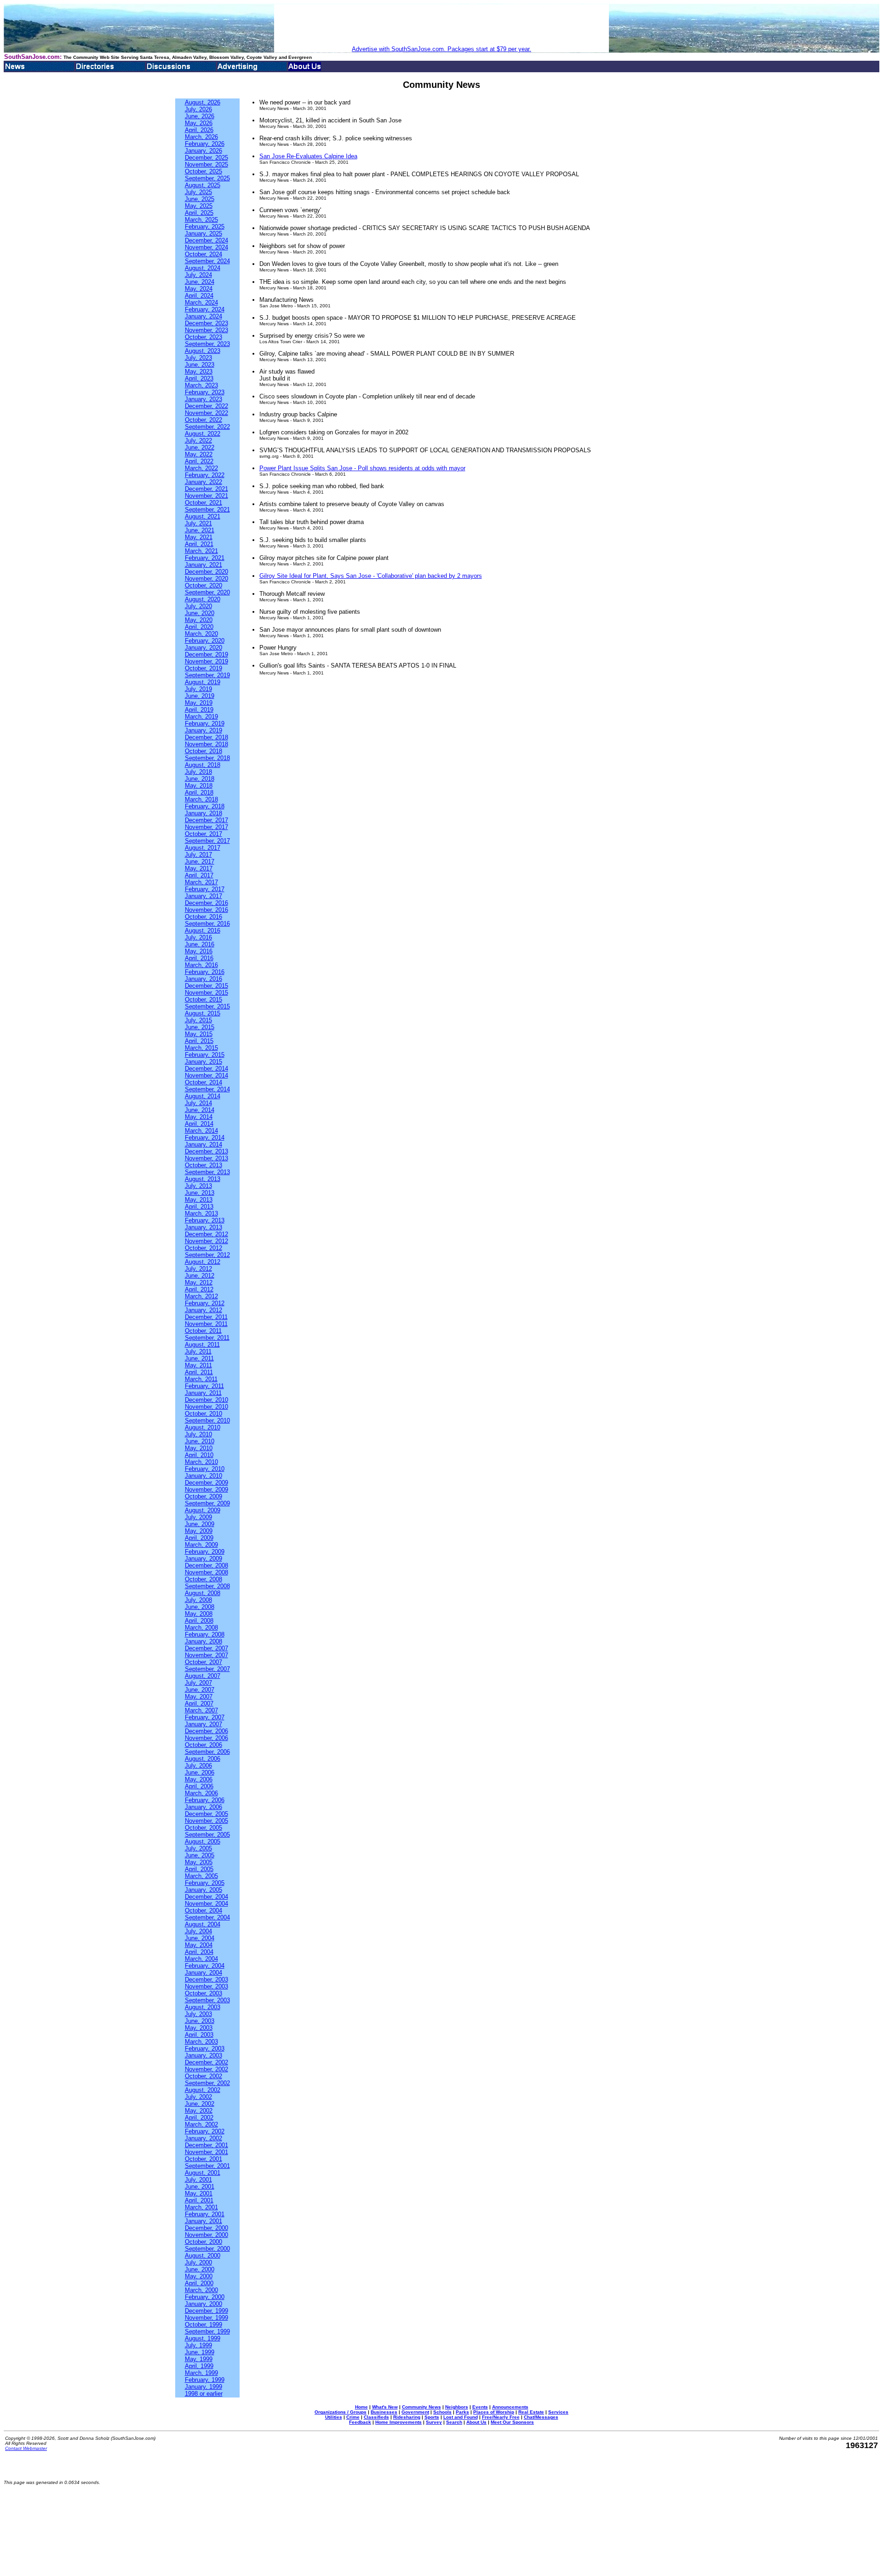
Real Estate (531, 2412)
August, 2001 (203, 2173)
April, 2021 (199, 544)
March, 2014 (201, 1131)
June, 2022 (200, 447)
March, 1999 (201, 2373)
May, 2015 (199, 1034)
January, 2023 (204, 399)
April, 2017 (199, 875)
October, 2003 (204, 1993)
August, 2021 (203, 516)
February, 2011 (204, 1386)
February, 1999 (205, 2380)
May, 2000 (199, 2276)
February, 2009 (205, 1552)
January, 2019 (204, 730)
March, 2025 (201, 220)
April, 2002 (199, 2118)
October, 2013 (204, 1165)
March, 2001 (201, 2207)
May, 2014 (199, 1117)
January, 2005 (204, 1890)
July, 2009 (198, 1517)
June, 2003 (200, 2021)
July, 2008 (198, 1600)
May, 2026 (199, 123)
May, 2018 (199, 786)
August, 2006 (203, 1759)
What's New (385, 2407)
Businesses (384, 2412)
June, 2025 (200, 199)
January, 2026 (204, 151)
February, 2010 (205, 1469)
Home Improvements (398, 2422)
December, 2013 (206, 1151)
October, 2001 (204, 2159)
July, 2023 (198, 358)
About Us (476, 2422)
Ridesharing (407, 2417)
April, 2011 (199, 1372)
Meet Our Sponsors (512, 2422)
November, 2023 (206, 330)
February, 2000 (205, 2297)
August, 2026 (203, 102)
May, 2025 (199, 206)
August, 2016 (203, 931)
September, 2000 (207, 2249)
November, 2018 (206, 744)
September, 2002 (207, 2083)
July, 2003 (198, 2014)
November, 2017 (206, 827)
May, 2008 (199, 1614)
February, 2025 (205, 227)
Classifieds (376, 2417)
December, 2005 (206, 1814)
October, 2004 (204, 1910)
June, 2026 (200, 116)
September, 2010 (207, 1421)
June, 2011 (199, 1358)
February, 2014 (205, 1138)
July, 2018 (198, 772)
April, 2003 (199, 2035)
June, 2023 (200, 365)
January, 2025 (204, 233)
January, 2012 (204, 1310)
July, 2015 (198, 1020)
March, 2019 (201, 717)
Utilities (334, 2417)
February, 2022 (205, 475)
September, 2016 (207, 924)
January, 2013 (204, 1227)
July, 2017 (198, 855)
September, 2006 (207, 1752)
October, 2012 (204, 1248)
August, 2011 (202, 1345)
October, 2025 (204, 171)
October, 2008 (204, 1579)
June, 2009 (200, 1524)
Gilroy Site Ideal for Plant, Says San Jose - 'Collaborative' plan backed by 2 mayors (371, 576)
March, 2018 (201, 799)
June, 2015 (200, 1027)
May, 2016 (199, 951)
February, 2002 (205, 2131)
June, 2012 (200, 1276)
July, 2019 (198, 689)
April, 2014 (199, 1124)
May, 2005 (199, 1862)
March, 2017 (201, 882)
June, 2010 (200, 1441)
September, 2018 (207, 758)
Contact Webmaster (26, 2448)
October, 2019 (204, 668)
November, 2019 (206, 661)
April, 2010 (199, 1455)
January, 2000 (204, 2304)
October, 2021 (204, 503)
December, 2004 (206, 1897)
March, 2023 (201, 385)
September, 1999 (207, 2331)
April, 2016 (199, 958)
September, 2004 (207, 1917)
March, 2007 (201, 1710)
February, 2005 (205, 1883)
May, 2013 (199, 1200)
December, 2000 (206, 2228)
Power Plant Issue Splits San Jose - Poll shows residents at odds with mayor (362, 468)
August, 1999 (203, 2338)
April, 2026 (199, 130)
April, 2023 (199, 378)
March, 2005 (201, 1876)
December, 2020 (206, 572)
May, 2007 (199, 1697)
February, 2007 (205, 1717)
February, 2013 (205, 1220)
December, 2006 (206, 1731)
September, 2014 (207, 1089)
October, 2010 (204, 1414)
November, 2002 (206, 2069)
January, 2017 (204, 896)
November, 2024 (206, 247)
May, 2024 (199, 289)
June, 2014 (200, 1110)
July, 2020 (198, 606)
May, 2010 (199, 1448)
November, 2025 (206, 164)
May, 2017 (199, 868)
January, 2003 (204, 2055)
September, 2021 (207, 510)
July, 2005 (198, 1848)
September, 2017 (207, 841)
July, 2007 (198, 1683)
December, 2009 (206, 1483)
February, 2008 (205, 1634)
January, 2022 (204, 482)
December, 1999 (206, 2311)
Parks (462, 2412)
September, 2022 (207, 427)
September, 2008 (207, 1586)
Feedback (360, 2422)
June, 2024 (200, 282)
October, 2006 (204, 1745)
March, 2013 (201, 1213)
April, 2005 (199, 1869)
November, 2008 (206, 1572)
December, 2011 (206, 1317)
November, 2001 (206, 2152)
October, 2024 (204, 254)
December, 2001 (206, 2145)
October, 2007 (204, 1662)
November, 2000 (206, 2235)
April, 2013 (199, 1207)
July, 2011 (198, 1351)
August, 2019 (203, 682)
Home (361, 2407)
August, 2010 (203, 1427)
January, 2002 (204, 2138)
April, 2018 (199, 792)
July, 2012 (198, 1269)
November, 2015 (206, 993)
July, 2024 (198, 275)
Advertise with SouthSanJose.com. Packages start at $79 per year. (441, 49)
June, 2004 (200, 1938)
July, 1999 (198, 2345)
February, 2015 (205, 1055)
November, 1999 (206, 2318)
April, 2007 (199, 1703)
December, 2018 (206, 737)
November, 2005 (206, 1821)
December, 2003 (206, 1980)
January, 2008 (204, 1641)
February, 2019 (205, 723)
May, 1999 (199, 2359)
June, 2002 (200, 2104)
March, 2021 (201, 551)
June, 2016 (200, 944)
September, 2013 (207, 1172)
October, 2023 (204, 337)
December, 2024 (206, 240)
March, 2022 (201, 468)
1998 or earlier (204, 2394)
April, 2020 (199, 627)
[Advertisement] (441, 25)
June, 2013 (200, 1193)
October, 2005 (204, 1828)
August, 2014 (203, 1096)
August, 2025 (203, 185)
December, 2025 (206, 158)
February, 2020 (205, 641)
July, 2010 (198, 1434)
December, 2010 (206, 1400)
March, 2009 (201, 1545)
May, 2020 (199, 620)
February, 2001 (205, 2214)
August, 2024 (203, 268)
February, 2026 (205, 144)
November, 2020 (206, 579)
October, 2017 (204, 834)
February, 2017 (205, 889)
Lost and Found (461, 2417)
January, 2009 (204, 1559)
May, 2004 (199, 1945)
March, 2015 (201, 1048)
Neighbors (457, 2407)
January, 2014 (204, 1144)
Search (454, 2422)
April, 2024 (199, 296)
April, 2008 (199, 1621)
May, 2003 (199, 2028)
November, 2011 (206, 1324)
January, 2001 (204, 2221)
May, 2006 (199, 1779)
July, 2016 (198, 937)
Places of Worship (494, 2412)
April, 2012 (199, 1289)
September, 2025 (207, 178)
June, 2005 (200, 1855)
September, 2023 (207, 344)
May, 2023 (199, 372)
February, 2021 (205, 558)
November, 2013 (206, 1158)
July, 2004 (198, 1931)
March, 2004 (201, 1959)
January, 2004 (204, 1973)
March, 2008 (201, 1628)
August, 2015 (203, 1013)
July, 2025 (198, 192)
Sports (432, 2417)
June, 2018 (200, 779)
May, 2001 (199, 2193)
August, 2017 (203, 848)
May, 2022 (199, 454)
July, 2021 (198, 523)
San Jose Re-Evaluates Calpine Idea (308, 156)
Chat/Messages (541, 2417)
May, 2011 (198, 1365)
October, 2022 (204, 420)
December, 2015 (206, 986)
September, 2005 (207, 1835)
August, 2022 (203, 434)
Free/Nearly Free (501, 2417)
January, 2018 (204, 813)
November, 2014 (206, 1075)
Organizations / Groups (341, 2412)
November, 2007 (206, 1655)
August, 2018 (203, 765)
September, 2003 (207, 2000)
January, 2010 (204, 1476)
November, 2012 (206, 1241)
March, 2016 (201, 965)
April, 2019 (199, 710)
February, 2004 (205, 1966)
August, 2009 (203, 1510)
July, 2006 (198, 1766)
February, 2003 (205, 2049)
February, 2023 (205, 392)
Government (415, 2412)
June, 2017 (200, 862)
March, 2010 (201, 1462)
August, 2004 (203, 1924)
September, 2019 (207, 675)
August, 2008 (203, 1593)
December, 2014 (206, 1069)
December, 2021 (206, 489)
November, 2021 (206, 496)
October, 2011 (203, 1331)
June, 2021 (200, 530)
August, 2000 (203, 2256)
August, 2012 (203, 1262)
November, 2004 (206, 1904)
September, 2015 (207, 1006)
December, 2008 (206, 1565)
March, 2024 (201, 303)
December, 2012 (206, 1234)
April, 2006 (199, 1786)
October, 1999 (204, 2325)
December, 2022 (206, 406)
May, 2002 (199, 2111)
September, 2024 (207, 261)
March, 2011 (201, 1379)
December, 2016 (206, 903)
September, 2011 (207, 1338)
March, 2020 (201, 634)
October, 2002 (204, 2076)
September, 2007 (207, 1669)
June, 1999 (200, 2352)
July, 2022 (198, 441)
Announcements (510, 2407)
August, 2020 (203, 599)
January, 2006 (204, 1807)
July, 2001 (198, 2180)
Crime (353, 2417)
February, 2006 (205, 1800)
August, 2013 (203, 1179)
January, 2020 (204, 648)
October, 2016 (204, 917)
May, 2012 (199, 1282)
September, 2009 (207, 1503)
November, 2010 (206, 1407)
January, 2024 (204, 316)
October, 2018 (204, 751)
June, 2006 (200, 1772)
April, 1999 (199, 2366)
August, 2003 (203, 2007)
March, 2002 (201, 2124)
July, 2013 (198, 1186)
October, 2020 (204, 585)
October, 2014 (204, 1082)
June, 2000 (200, 2269)
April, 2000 (199, 2283)
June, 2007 (200, 1690)
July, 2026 (198, 109)
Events (480, 2407)
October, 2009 (204, 1496)
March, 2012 (201, 1296)
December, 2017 (206, 820)
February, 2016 (205, 972)
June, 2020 (200, 613)
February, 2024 (205, 309)
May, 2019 (199, 703)
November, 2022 (206, 413)
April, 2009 (199, 1538)
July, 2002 (198, 2097)
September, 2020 (207, 592)
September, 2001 (207, 2166)
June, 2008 (200, 1607)
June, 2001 (200, 2187)
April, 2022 (199, 461)
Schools (442, 2412)
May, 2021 (199, 537)
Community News (421, 2407)
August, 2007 (203, 1676)
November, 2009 (206, 1490)
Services (558, 2412)
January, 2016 (204, 979)
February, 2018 (205, 806)
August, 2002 (203, 2090)
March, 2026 (201, 137)
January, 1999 (204, 2387)
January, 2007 (204, 1724)
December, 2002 (206, 2062)
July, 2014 (198, 1103)
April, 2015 (199, 1041)
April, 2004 (199, 1952)
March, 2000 (201, 2290)
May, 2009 (199, 1531)
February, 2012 (205, 1303)
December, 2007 (206, 1648)
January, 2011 (203, 1393)
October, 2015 (204, 1000)
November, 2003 (206, 1986)
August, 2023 (203, 351)
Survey (434, 2422)
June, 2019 (200, 696)
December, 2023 (206, 323)
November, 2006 (206, 1738)
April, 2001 (199, 2200)
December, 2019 (206, 654)
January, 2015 (204, 1062)
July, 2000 (198, 2262)
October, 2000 (204, 2242)
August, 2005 (203, 1841)
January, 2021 (204, 565)
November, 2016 (206, 910)
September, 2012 (207, 1255)
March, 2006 (201, 1793)
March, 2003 (201, 2042)
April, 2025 (199, 213)
